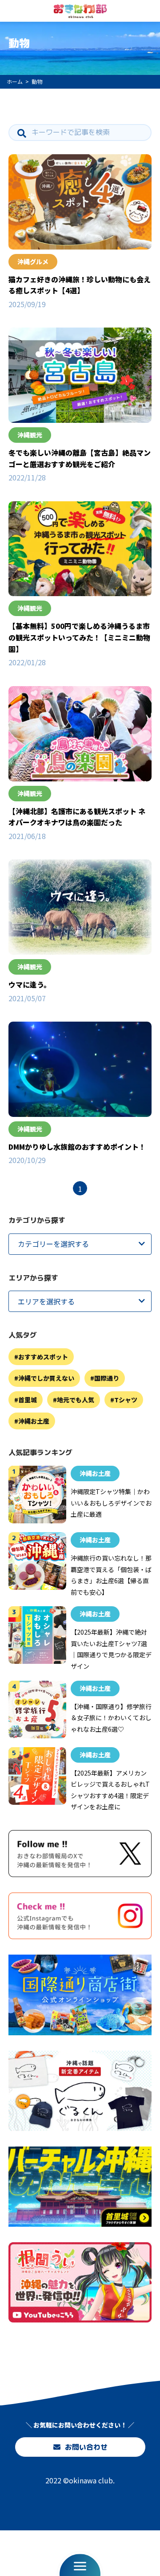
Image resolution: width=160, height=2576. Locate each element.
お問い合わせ (86, 2447)
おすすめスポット (43, 1357)
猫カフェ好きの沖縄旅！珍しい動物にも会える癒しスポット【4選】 (80, 285)
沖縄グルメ (33, 262)
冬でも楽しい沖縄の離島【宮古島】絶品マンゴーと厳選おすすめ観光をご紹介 (80, 458)
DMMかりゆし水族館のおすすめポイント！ (77, 1147)
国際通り (107, 1378)
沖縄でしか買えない (46, 1378)
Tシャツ (126, 1400)
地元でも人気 (76, 1400)
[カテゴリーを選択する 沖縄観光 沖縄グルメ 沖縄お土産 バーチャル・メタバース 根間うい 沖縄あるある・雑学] (80, 1244)
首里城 (28, 1400)
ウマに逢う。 (30, 984)
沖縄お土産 (34, 1421)
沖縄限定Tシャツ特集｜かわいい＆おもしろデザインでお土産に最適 (111, 1503)
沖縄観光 (30, 435)
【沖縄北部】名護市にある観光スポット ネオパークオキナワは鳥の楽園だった (77, 817)
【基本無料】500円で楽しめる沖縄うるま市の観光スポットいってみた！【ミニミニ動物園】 (79, 637)
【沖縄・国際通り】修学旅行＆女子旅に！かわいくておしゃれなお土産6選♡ (111, 1718)
